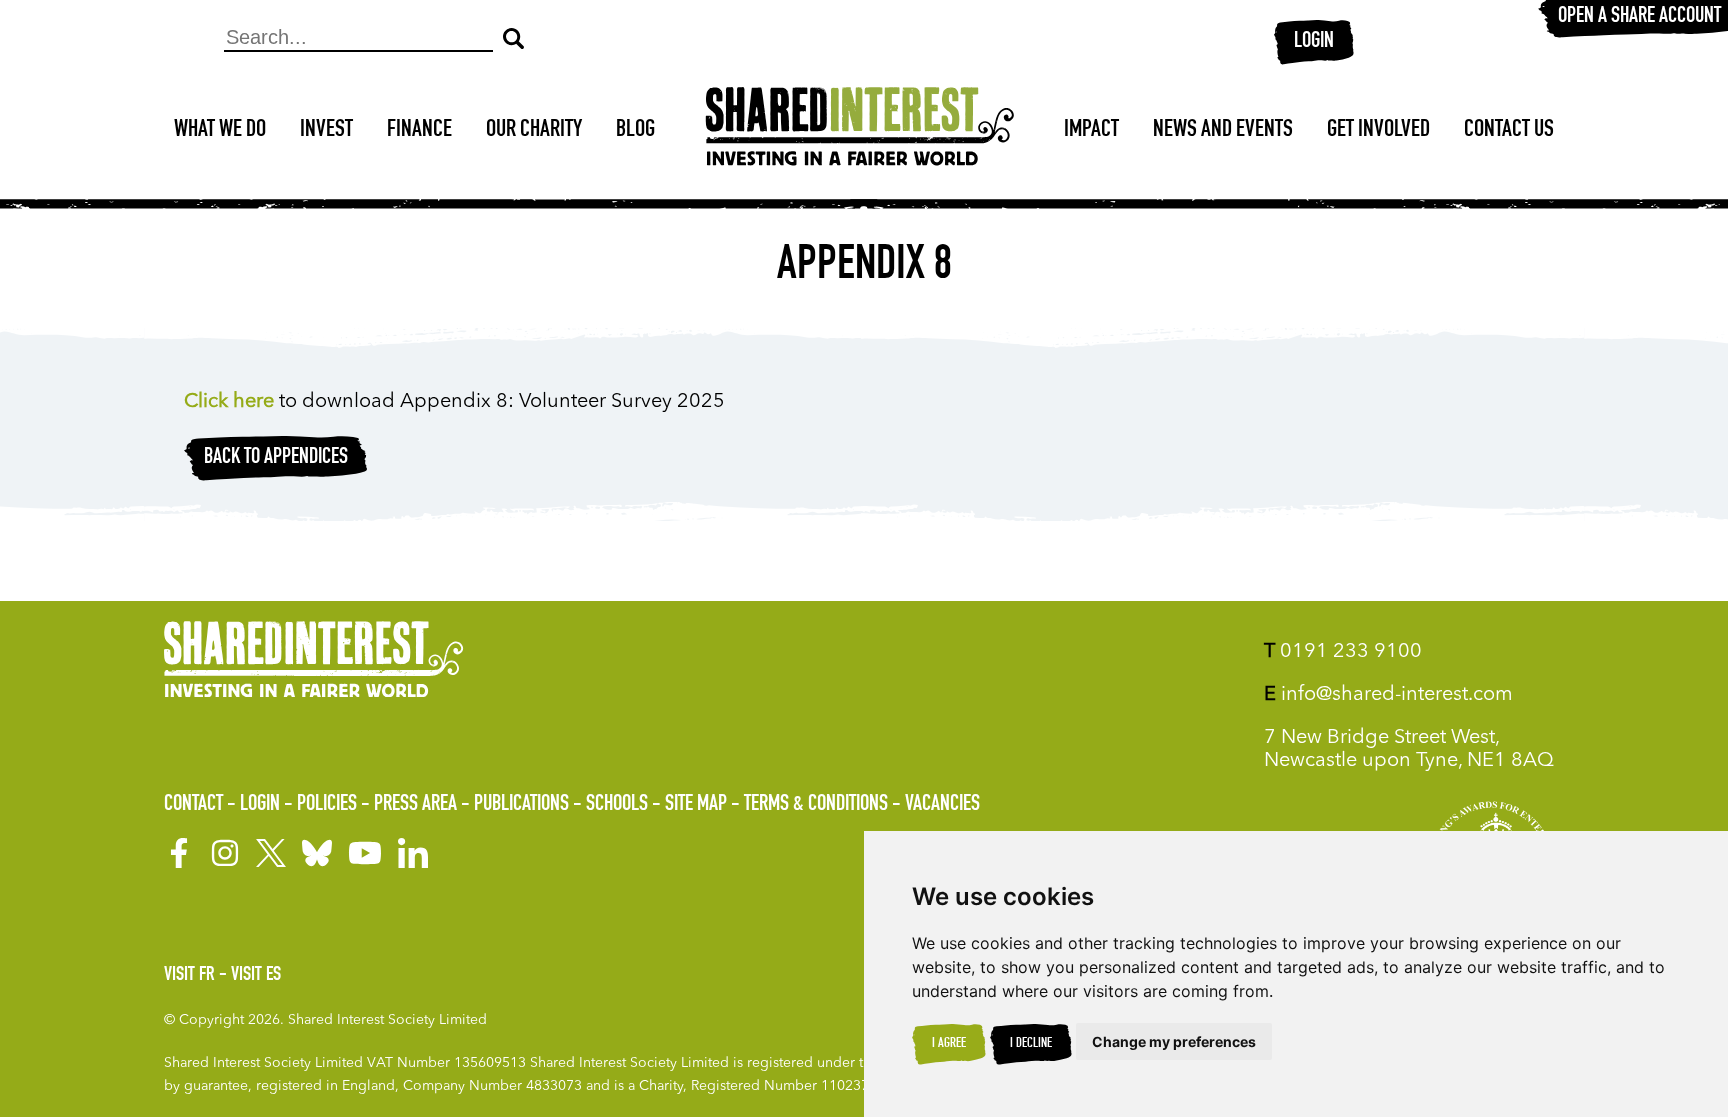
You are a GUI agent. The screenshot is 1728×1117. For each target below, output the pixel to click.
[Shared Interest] (860, 131)
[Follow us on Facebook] (179, 853)
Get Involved (1378, 131)
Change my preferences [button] (1174, 1041)
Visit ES (256, 976)
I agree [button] (949, 1044)
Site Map (696, 805)
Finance (419, 131)
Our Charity (534, 131)
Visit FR (189, 976)
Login (1314, 42)
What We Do (220, 131)
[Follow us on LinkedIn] (413, 853)
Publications (521, 805)
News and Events (1223, 131)
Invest (326, 131)
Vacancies (942, 805)
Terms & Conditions (816, 805)
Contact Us (1509, 131)
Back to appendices (276, 458)
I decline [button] (1031, 1044)
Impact (1091, 131)
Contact (193, 805)
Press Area (415, 805)
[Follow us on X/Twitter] (271, 853)
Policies (327, 805)
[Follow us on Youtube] (365, 853)
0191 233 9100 (1343, 652)
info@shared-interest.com (1388, 695)
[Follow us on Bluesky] (317, 853)
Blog (635, 131)
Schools (617, 805)
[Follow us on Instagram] (225, 853)
